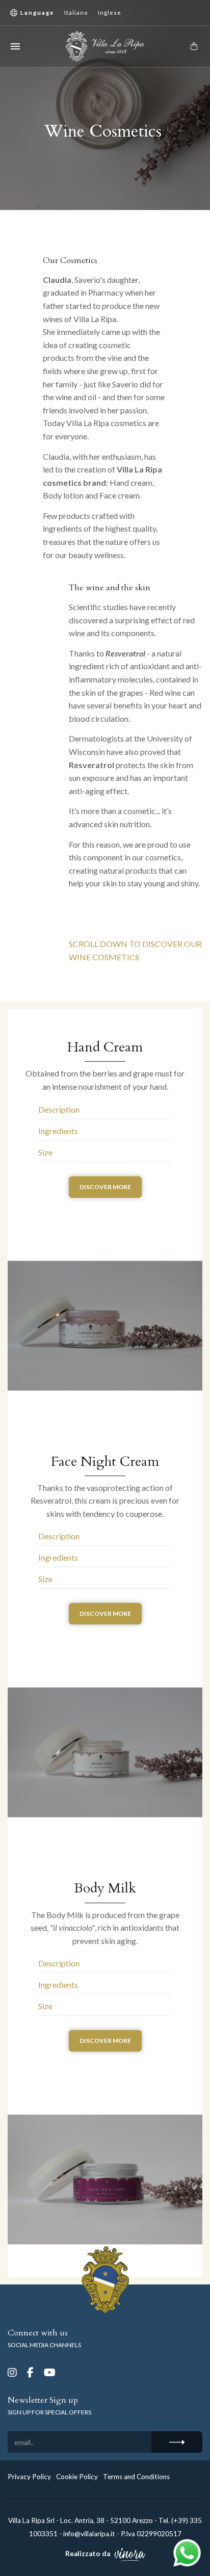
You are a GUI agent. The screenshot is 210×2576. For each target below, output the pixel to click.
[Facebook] (30, 2372)
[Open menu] (15, 46)
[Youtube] (50, 2372)
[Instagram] (12, 2372)
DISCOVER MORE (105, 1187)
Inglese (110, 12)
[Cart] (194, 46)
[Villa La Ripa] (105, 46)
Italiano (76, 12)
